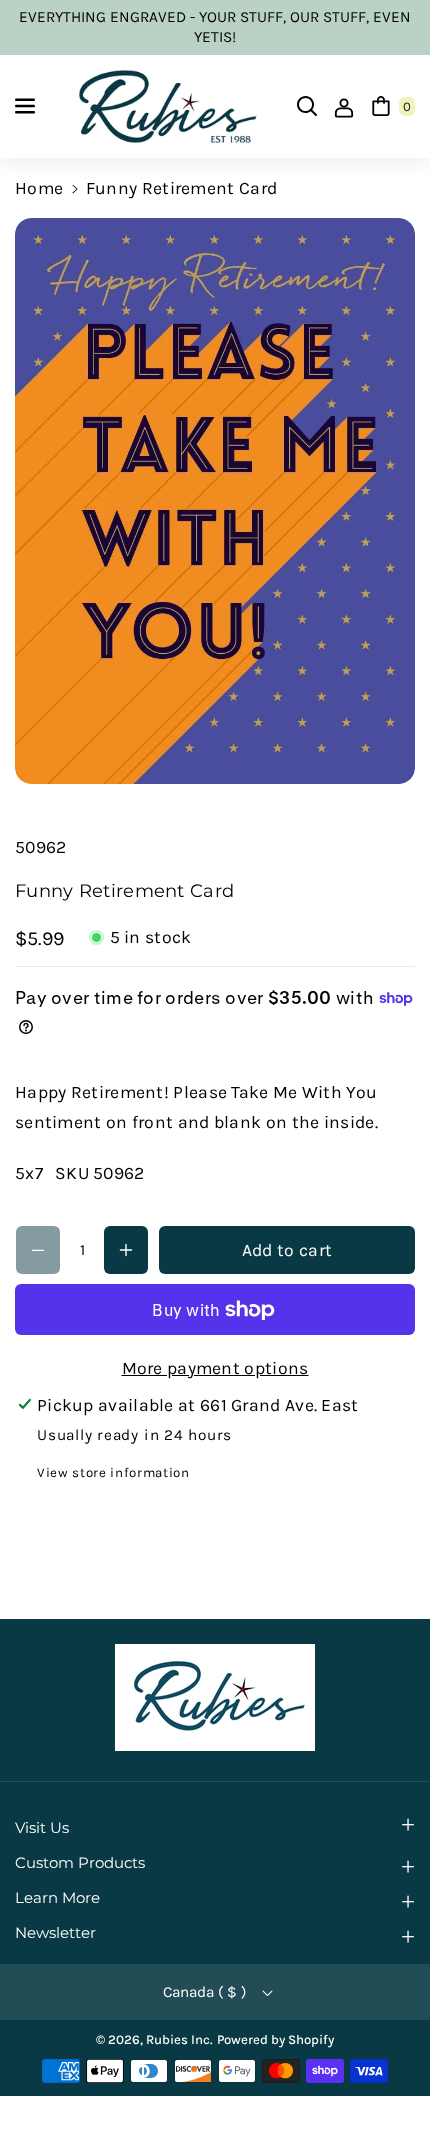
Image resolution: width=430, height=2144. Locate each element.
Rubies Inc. (179, 2039)
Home (39, 188)
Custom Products (80, 1863)
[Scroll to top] (385, 2079)
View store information (113, 1472)
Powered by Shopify (275, 2039)
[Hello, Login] (344, 106)
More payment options (215, 1368)
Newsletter (55, 1933)
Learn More (57, 1898)
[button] (27, 106)
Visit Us (42, 1828)
